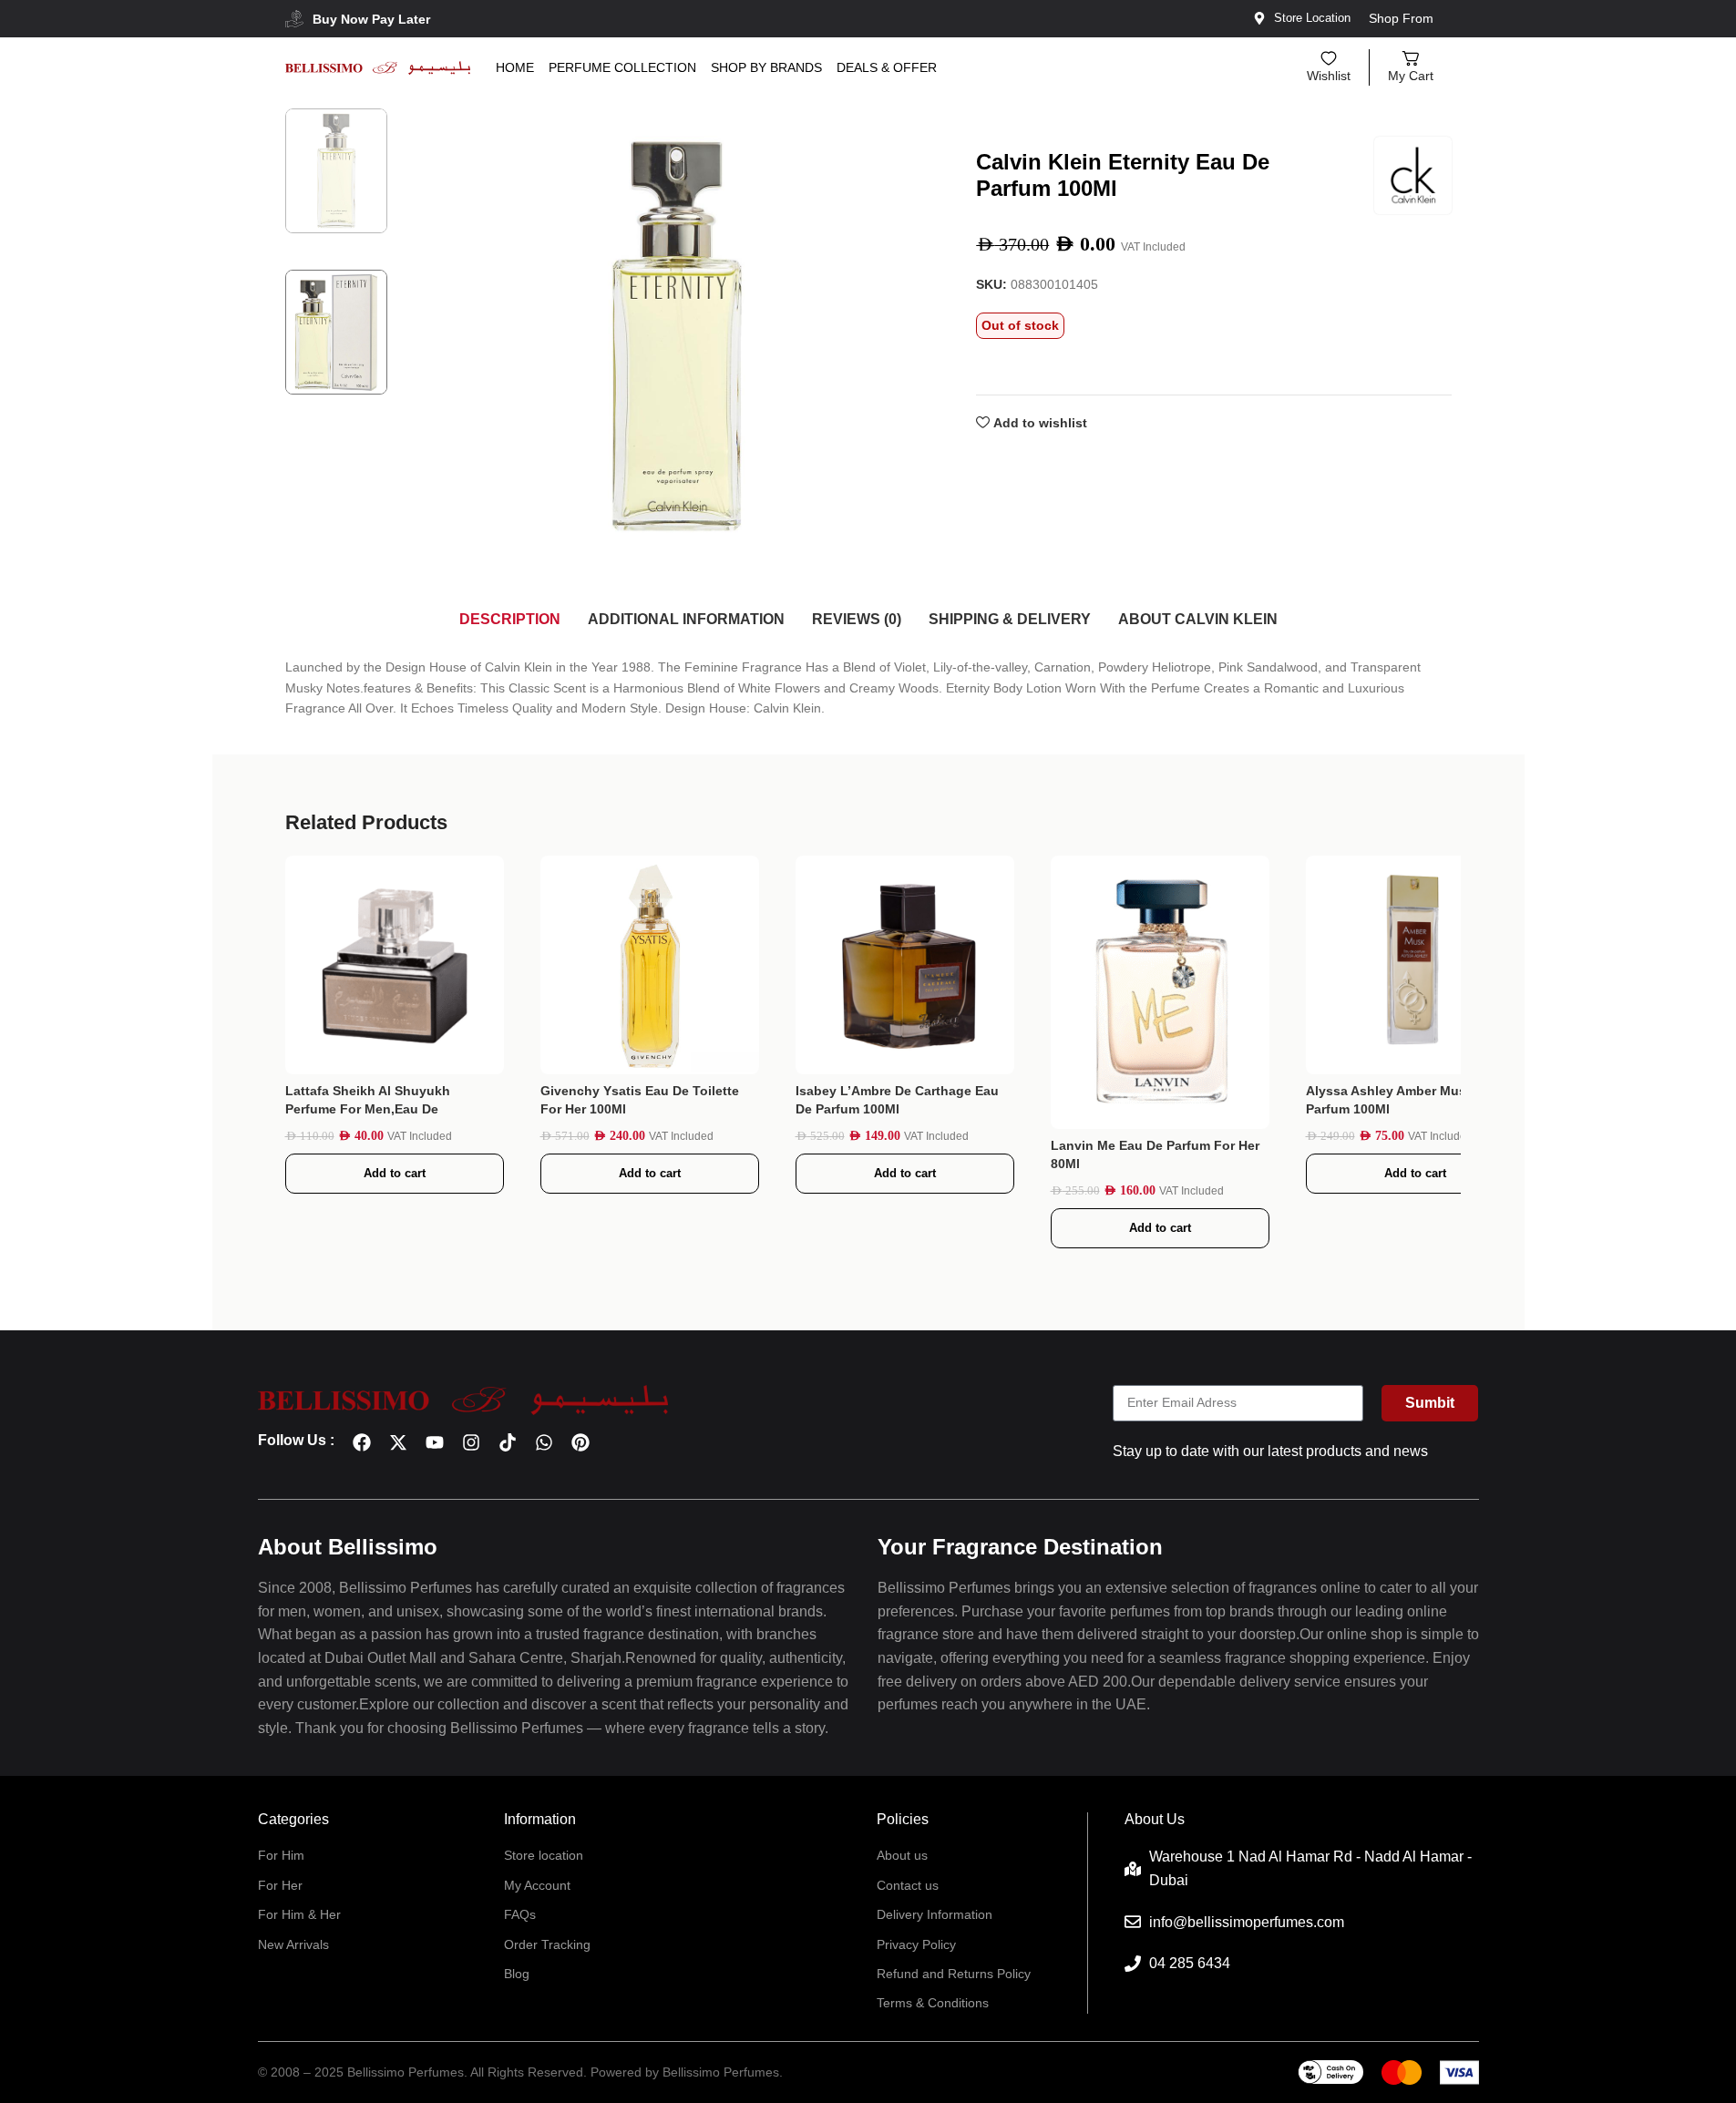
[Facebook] (362, 1442)
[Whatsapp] (544, 1442)
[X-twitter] (398, 1442)
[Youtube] (435, 1442)
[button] (395, 1174)
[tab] (510, 620)
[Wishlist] (1329, 58)
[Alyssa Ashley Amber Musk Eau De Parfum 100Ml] (1415, 965)
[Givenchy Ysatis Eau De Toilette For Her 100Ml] (650, 965)
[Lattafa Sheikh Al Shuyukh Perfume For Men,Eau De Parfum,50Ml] (395, 965)
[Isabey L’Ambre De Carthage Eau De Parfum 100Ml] (905, 965)
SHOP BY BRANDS (766, 67)
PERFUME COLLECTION (622, 67)
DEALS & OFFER (887, 67)
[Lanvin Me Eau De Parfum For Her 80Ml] (1160, 992)
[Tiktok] (508, 1442)
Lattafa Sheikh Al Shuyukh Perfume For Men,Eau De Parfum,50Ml (368, 1108)
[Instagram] (471, 1442)
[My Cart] (1411, 58)
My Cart (1411, 76)
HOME (515, 67)
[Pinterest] (580, 1442)
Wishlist (1329, 76)
